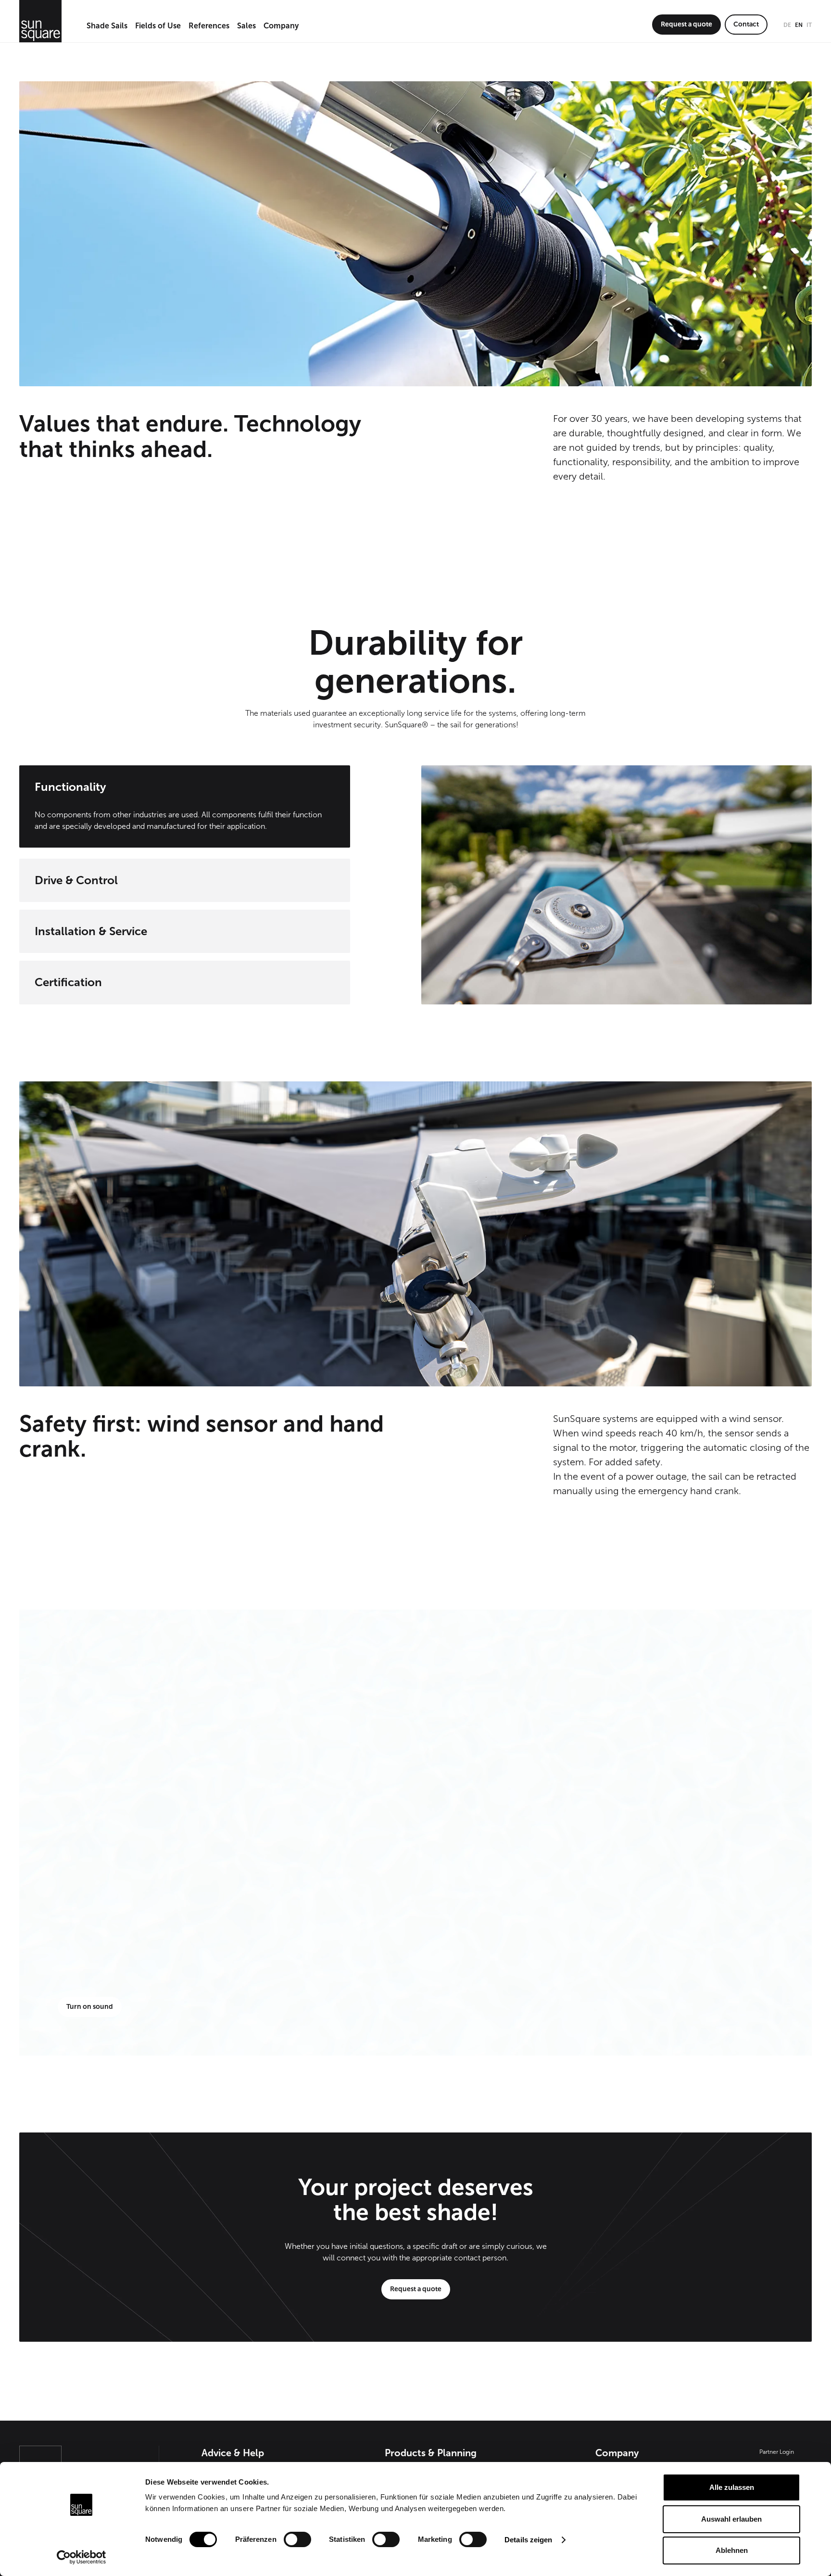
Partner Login (777, 2452)
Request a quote (686, 24)
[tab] (185, 808)
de (787, 25)
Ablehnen (732, 2550)
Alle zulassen (732, 2487)
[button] (107, 26)
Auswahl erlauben (731, 2519)
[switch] (297, 2539)
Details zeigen (528, 2540)
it (809, 25)
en (799, 25)
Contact (746, 24)
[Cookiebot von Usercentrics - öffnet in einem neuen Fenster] (82, 2557)
